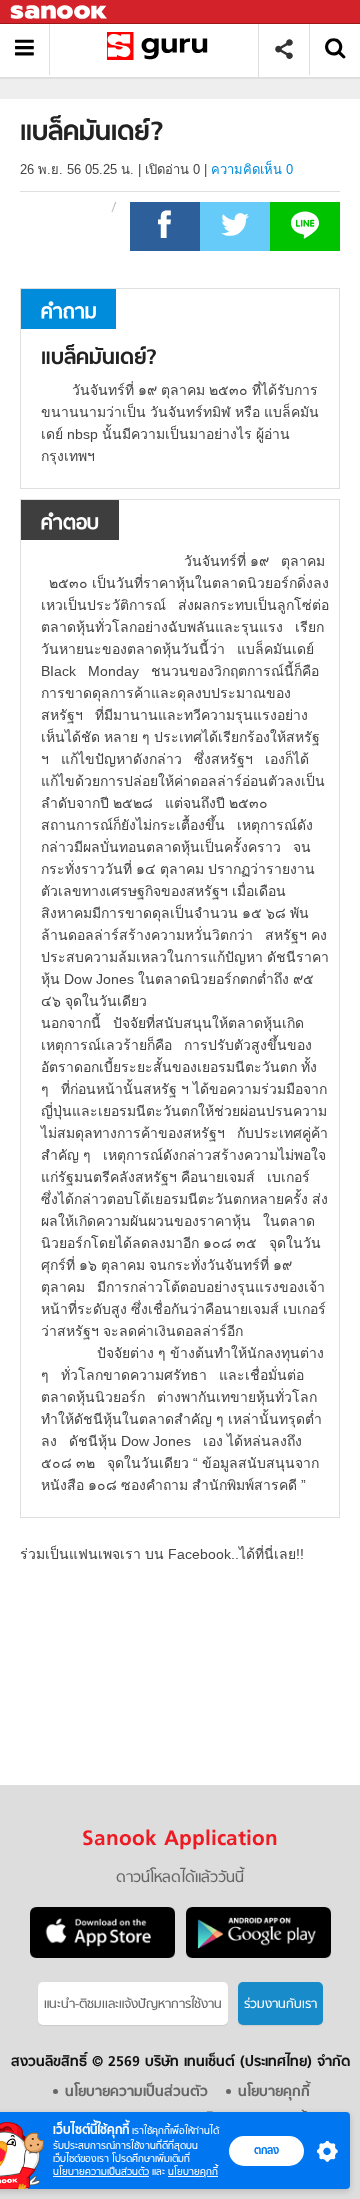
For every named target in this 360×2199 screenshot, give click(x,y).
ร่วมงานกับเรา (280, 2004)
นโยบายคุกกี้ (193, 2171)
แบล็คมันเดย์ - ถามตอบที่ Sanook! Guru (161, 49)
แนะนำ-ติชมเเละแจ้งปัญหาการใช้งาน (133, 2004)
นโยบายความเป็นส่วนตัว (101, 2171)
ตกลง (266, 2150)
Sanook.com (60, 12)
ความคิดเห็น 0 (252, 169)
